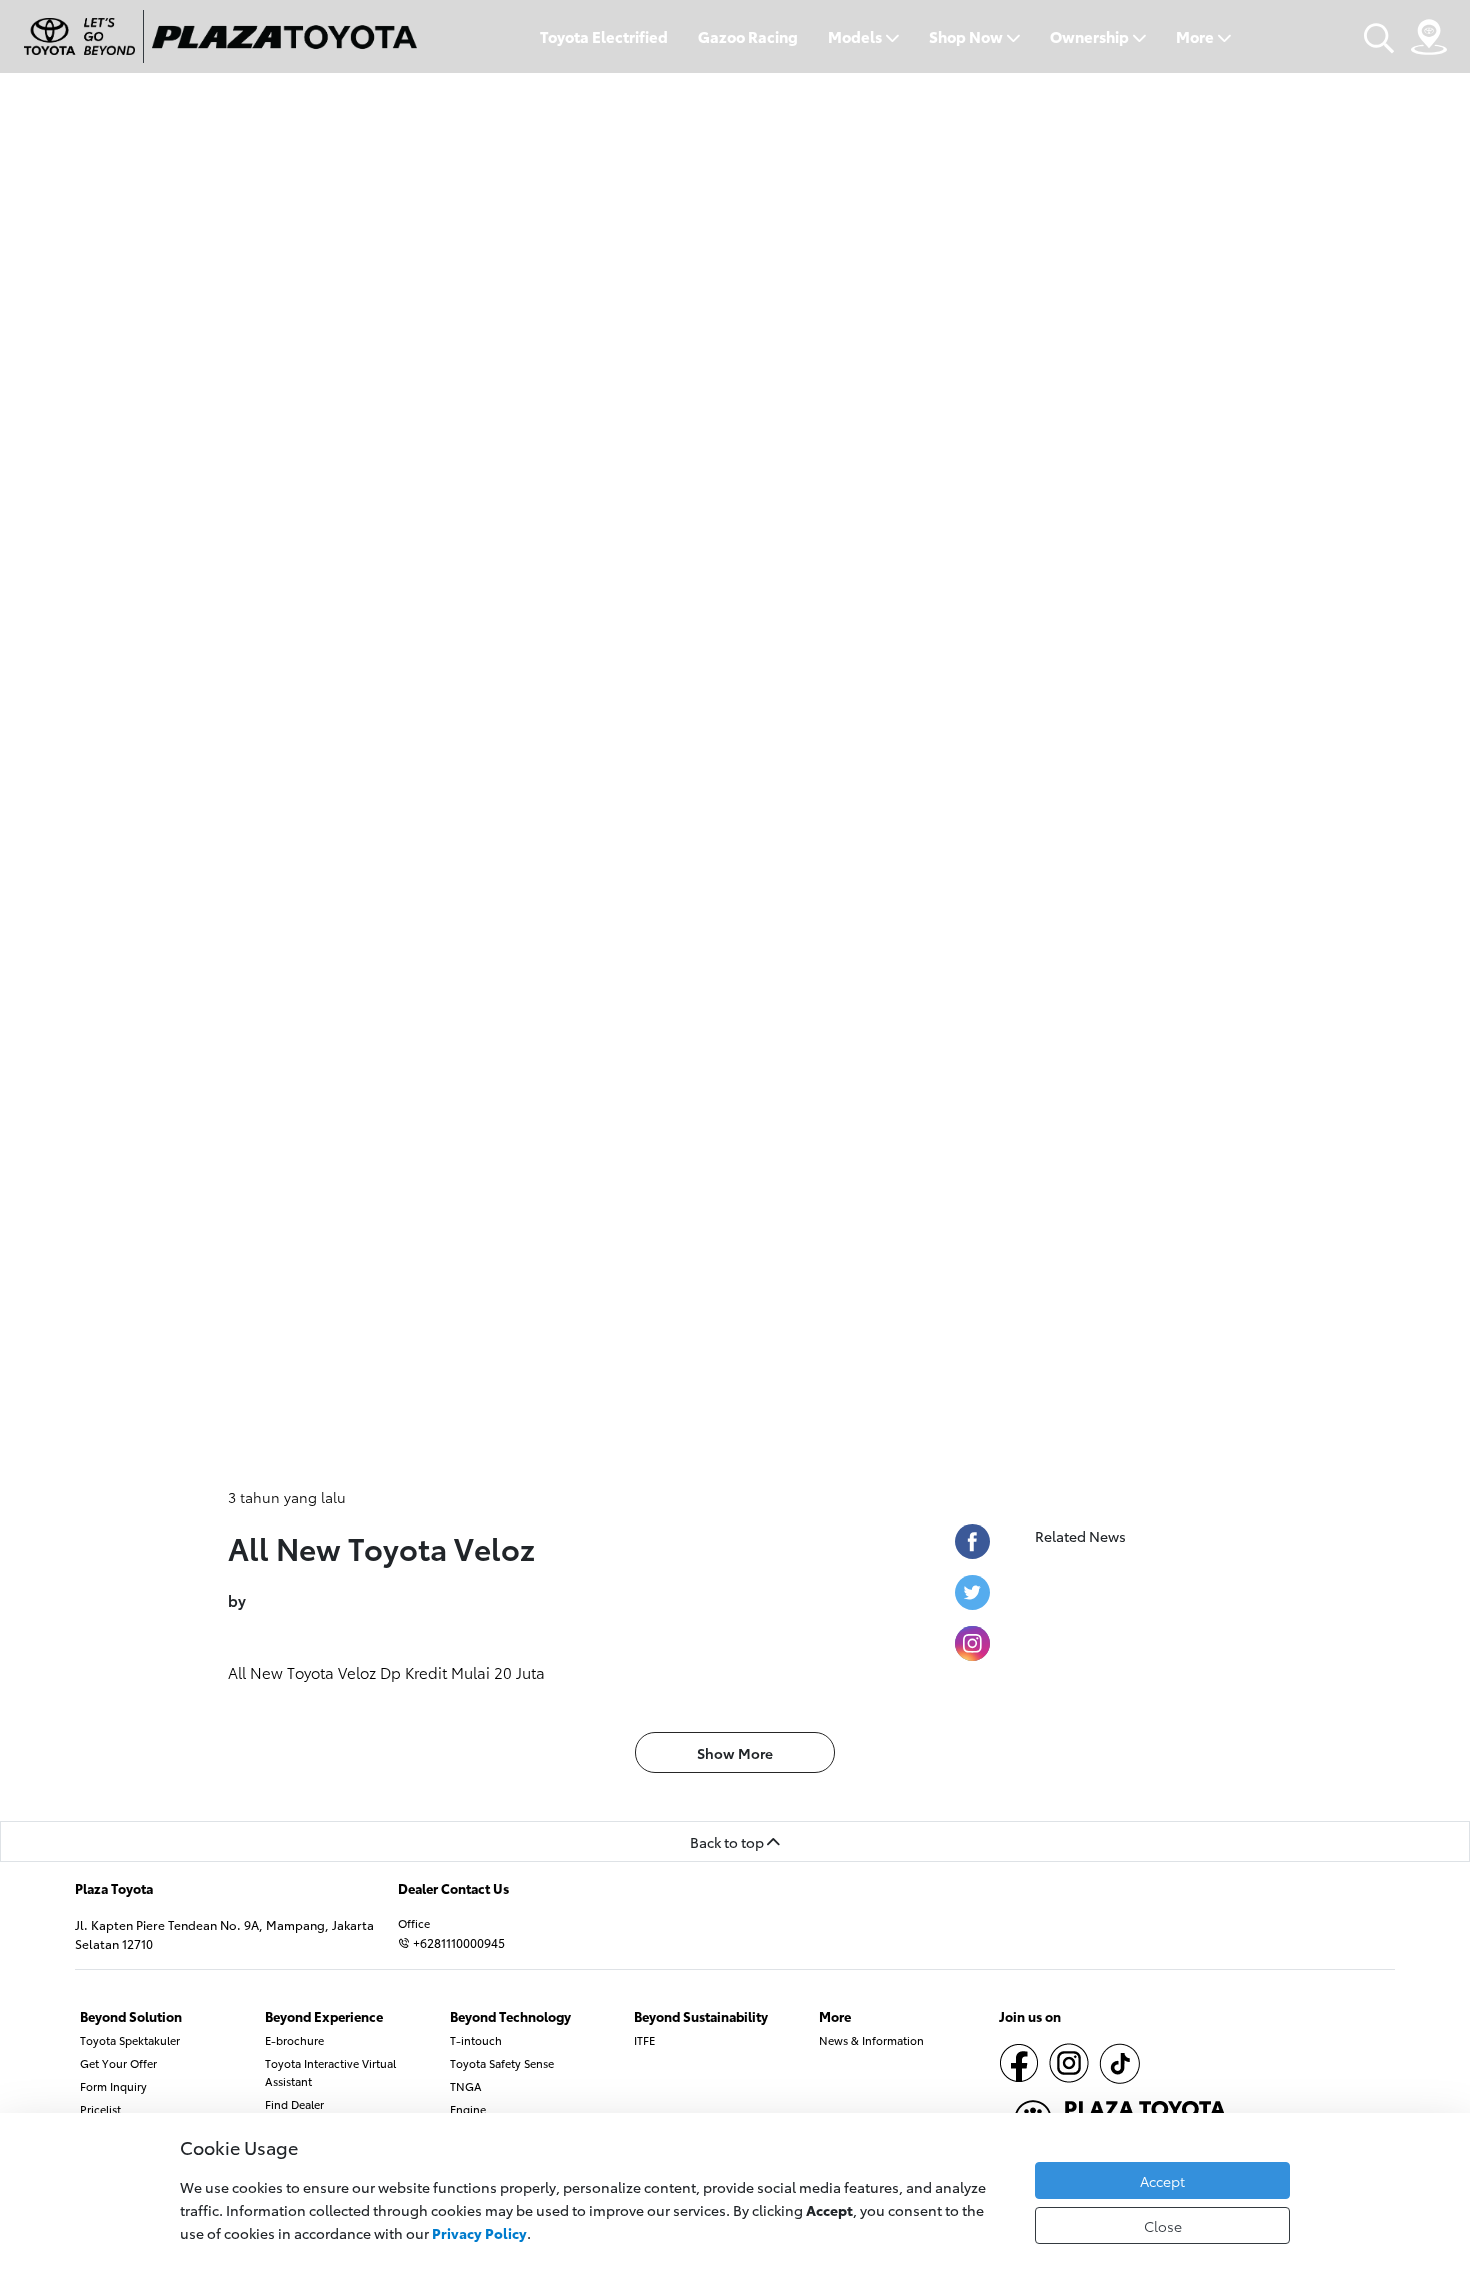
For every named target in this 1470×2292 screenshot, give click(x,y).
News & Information (871, 2040)
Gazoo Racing (748, 36)
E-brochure (294, 2040)
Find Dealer (294, 2104)
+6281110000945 (457, 1942)
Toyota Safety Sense (502, 2063)
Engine (468, 2109)
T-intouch (476, 2040)
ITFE (644, 2040)
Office (414, 1923)
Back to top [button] (728, 1841)
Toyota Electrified (604, 36)
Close (1163, 2225)
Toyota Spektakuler (130, 2040)
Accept (1162, 2180)
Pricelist (100, 2109)
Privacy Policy (479, 2232)
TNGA (466, 2086)
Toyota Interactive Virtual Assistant (330, 2072)
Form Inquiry (113, 2086)
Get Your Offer (118, 2063)
